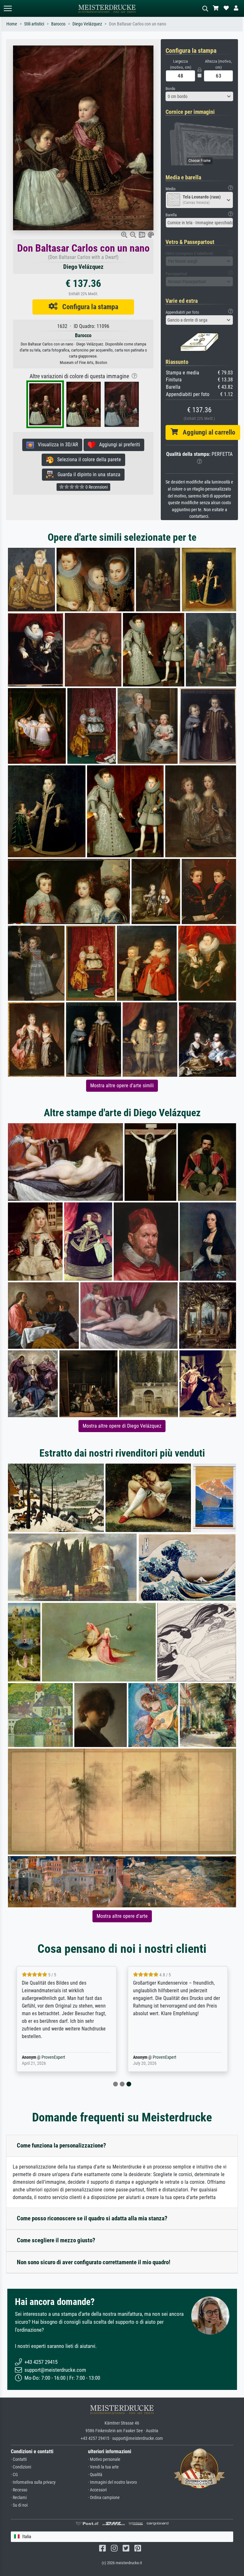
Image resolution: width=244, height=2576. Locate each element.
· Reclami (19, 2498)
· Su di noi (19, 2505)
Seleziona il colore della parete (87, 460)
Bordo (170, 89)
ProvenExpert (53, 2057)
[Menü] (8, 8)
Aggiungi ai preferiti (118, 445)
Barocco (58, 24)
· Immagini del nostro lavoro (112, 2482)
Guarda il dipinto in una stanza (87, 474)
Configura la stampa (88, 307)
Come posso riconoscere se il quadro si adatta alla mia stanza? (92, 2218)
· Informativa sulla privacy (33, 2482)
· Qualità (95, 2475)
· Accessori (97, 2490)
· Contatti (19, 2459)
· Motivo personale (104, 2459)
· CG (14, 2475)
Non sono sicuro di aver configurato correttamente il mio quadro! (94, 2262)
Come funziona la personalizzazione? (61, 2145)
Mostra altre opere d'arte (122, 1916)
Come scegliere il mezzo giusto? (56, 2240)
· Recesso (19, 2490)
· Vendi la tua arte (103, 2467)
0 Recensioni (96, 487)
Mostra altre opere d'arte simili (122, 1086)
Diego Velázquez (87, 24)
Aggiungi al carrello (207, 432)
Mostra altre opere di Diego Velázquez (122, 1426)
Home (12, 24)
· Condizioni (21, 2467)
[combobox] (200, 96)
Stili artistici (34, 24)
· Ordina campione (104, 2498)
